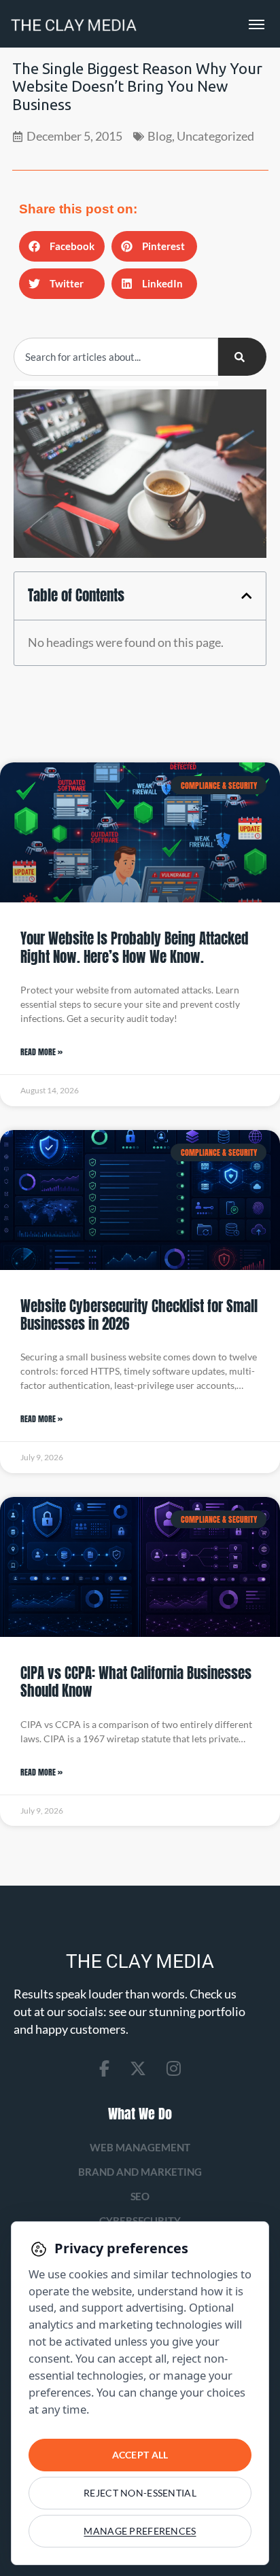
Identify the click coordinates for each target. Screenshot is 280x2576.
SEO (140, 2196)
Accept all (140, 2455)
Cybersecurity (140, 2221)
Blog (160, 136)
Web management (140, 2147)
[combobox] (116, 357)
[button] (62, 246)
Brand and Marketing (140, 2172)
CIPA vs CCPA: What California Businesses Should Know (136, 1682)
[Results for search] (116, 384)
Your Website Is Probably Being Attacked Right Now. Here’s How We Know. (134, 947)
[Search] (242, 357)
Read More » (41, 1052)
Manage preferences (140, 2531)
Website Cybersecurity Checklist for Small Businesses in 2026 (139, 1315)
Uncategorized (215, 136)
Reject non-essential (140, 2493)
